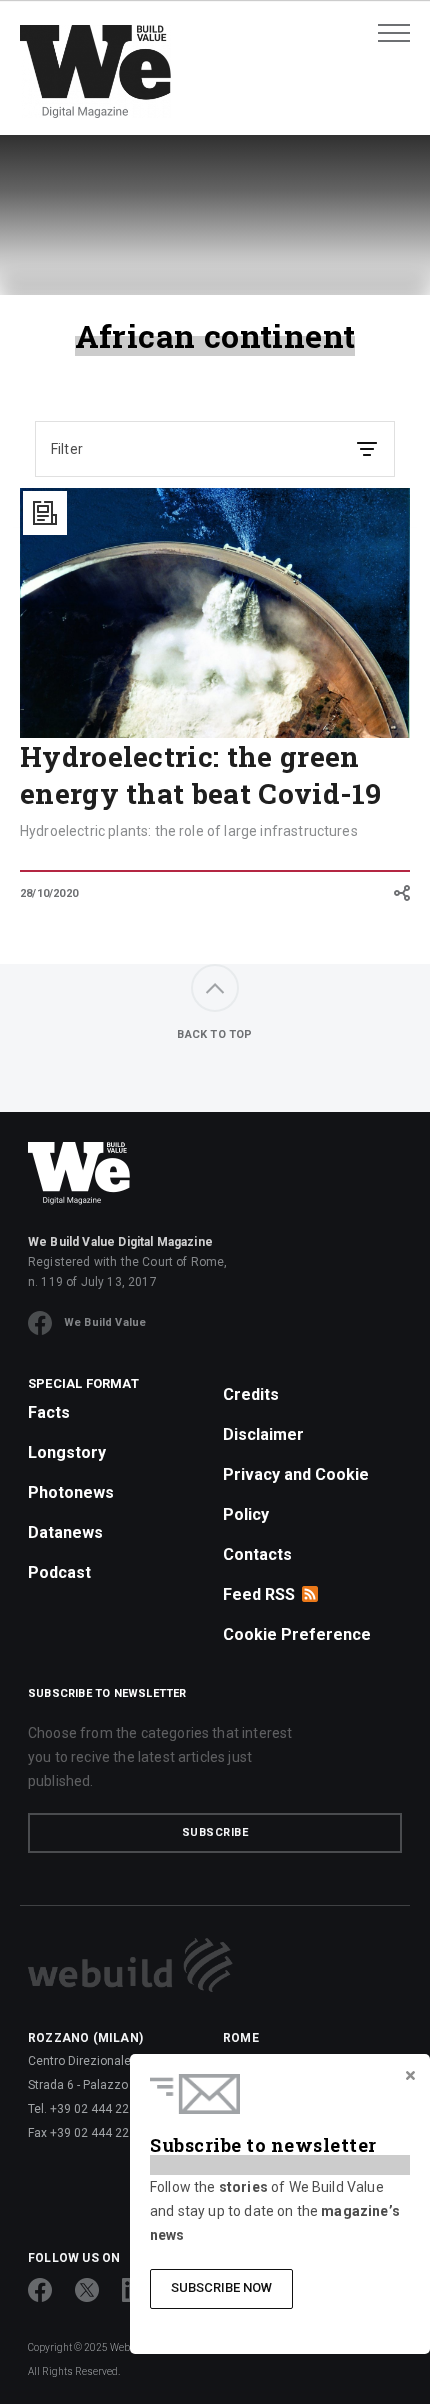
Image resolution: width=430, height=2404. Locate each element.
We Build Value (105, 1322)
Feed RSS (259, 1594)
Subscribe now (221, 2287)
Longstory (67, 1452)
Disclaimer (263, 1434)
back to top (214, 1034)
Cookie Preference (297, 1634)
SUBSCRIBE (215, 1832)
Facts (49, 1412)
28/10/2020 (49, 893)
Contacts (257, 1554)
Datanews (65, 1532)
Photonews (71, 1492)
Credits (251, 1394)
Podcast (59, 1572)
